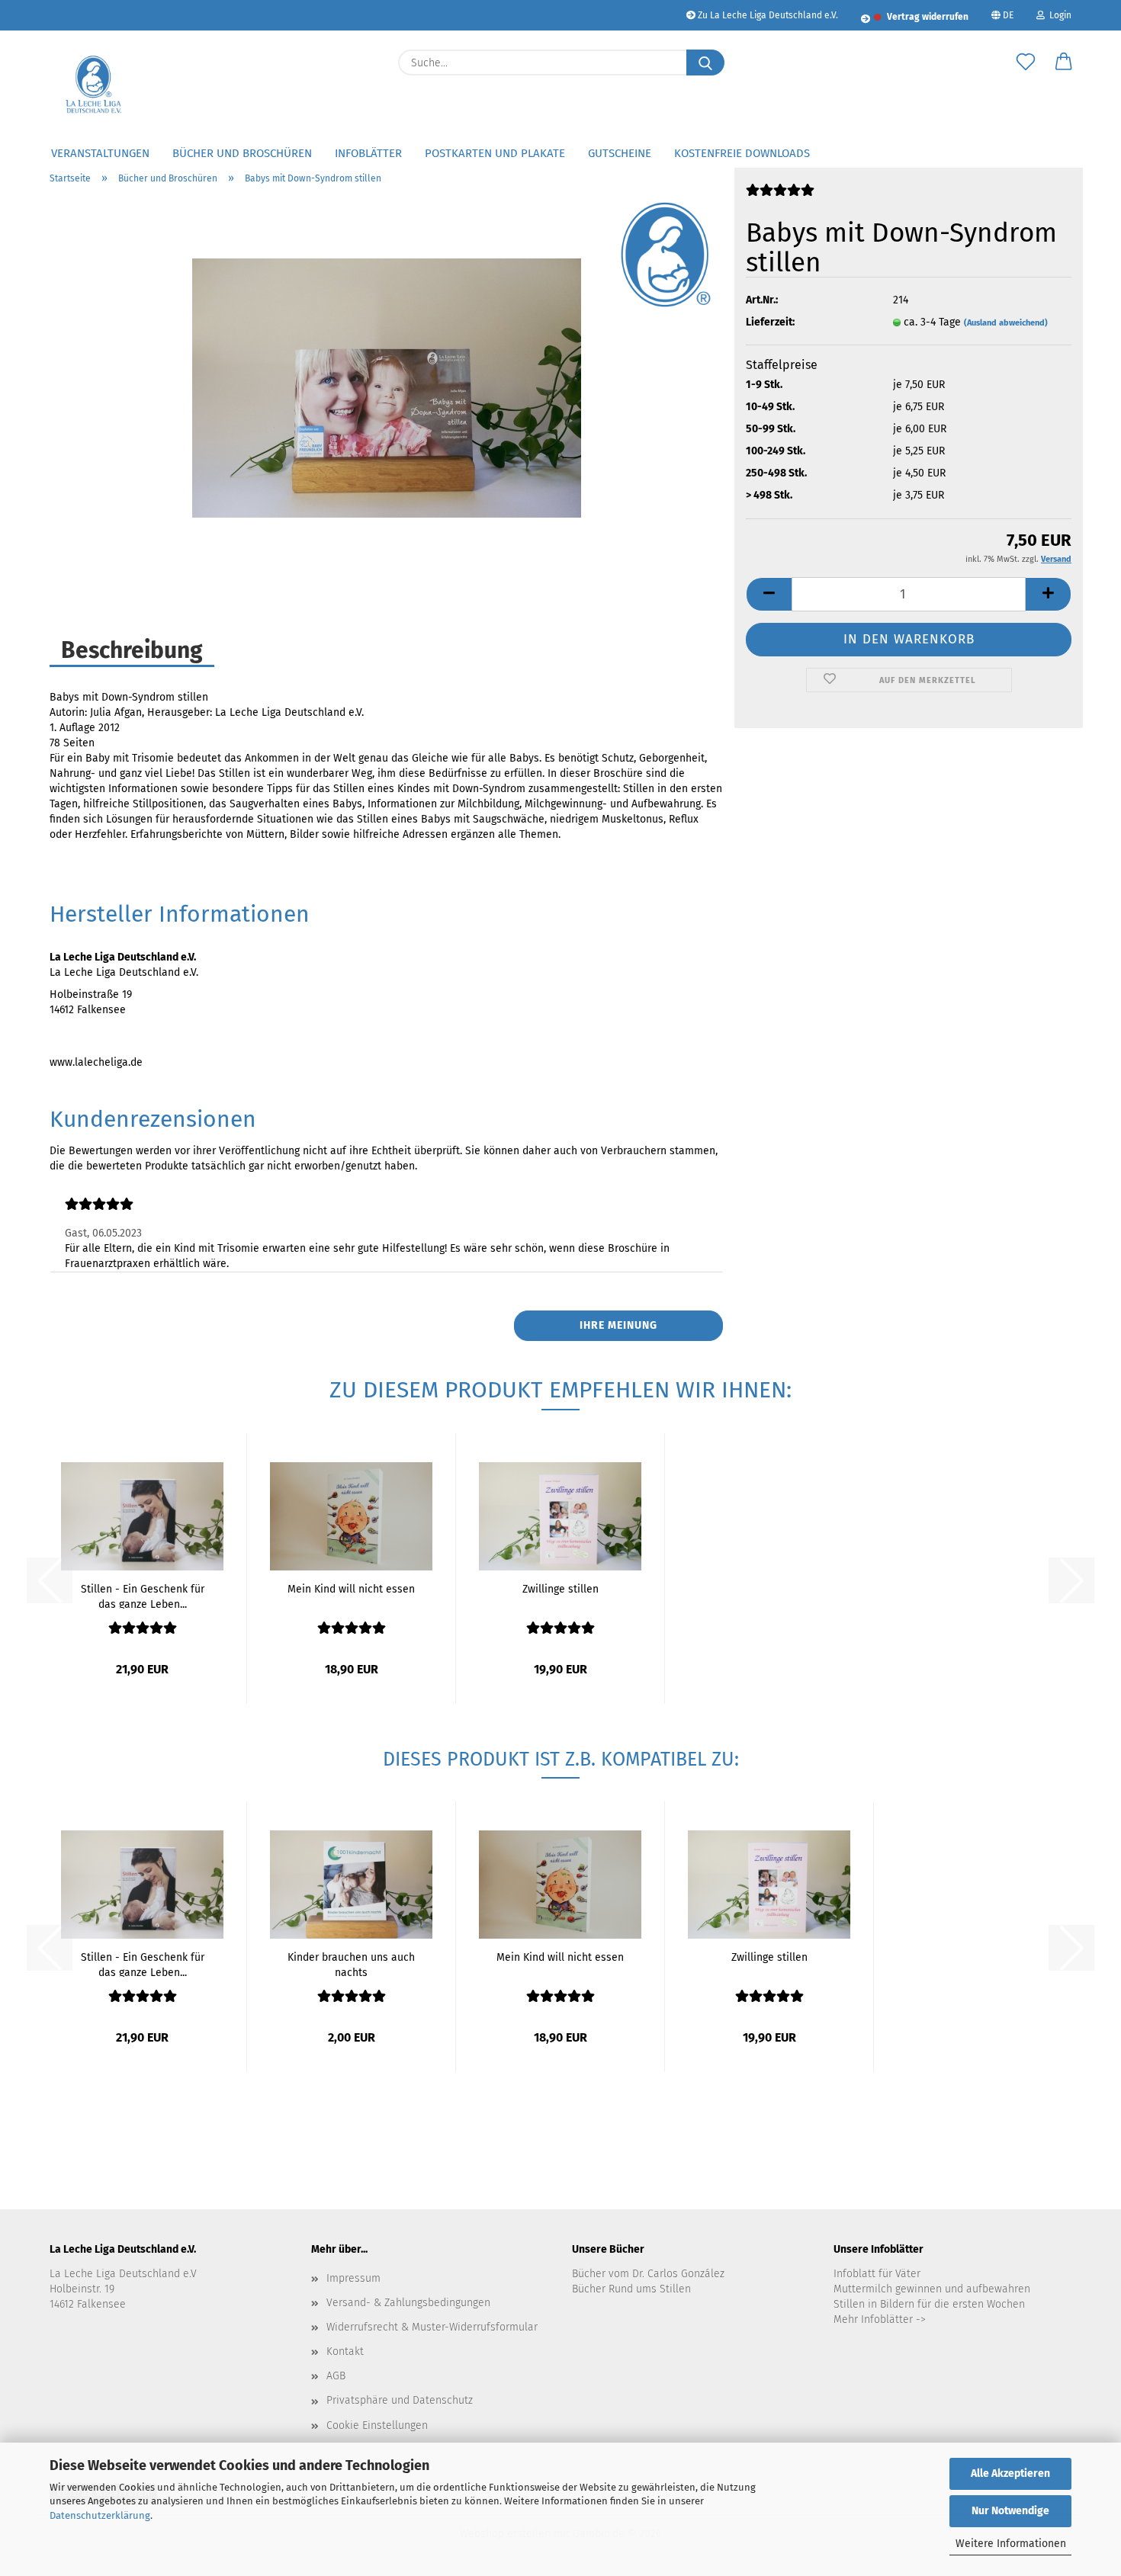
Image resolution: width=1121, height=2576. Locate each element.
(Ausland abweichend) (1006, 323)
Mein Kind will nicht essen (351, 1589)
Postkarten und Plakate (495, 153)
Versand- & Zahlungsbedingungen (408, 2303)
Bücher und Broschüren (242, 153)
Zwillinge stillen (560, 1589)
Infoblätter (368, 153)
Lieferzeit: (770, 322)
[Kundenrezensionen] (780, 196)
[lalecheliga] (96, 84)
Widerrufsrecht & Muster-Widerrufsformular (432, 2327)
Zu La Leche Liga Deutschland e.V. (767, 15)
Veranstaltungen (100, 153)
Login (1058, 15)
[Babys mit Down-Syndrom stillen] (387, 388)
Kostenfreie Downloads (742, 153)
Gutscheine (620, 153)
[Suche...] (705, 63)
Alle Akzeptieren (1010, 2473)
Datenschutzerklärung (100, 2515)
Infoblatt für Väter (877, 2274)
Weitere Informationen (1011, 2544)
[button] (1064, 63)
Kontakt (345, 2351)
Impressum (353, 2278)
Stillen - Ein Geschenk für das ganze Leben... (143, 1596)
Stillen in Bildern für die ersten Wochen (929, 2304)
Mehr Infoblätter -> (880, 2319)
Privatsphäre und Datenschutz (400, 2400)
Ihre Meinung (618, 1325)
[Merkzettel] (1026, 63)
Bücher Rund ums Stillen (631, 2289)
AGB (336, 2376)
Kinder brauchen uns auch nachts (351, 1964)
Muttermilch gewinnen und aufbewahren (932, 2289)
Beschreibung (132, 650)
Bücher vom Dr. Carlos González (648, 2274)
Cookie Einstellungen (377, 2425)
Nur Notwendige (1010, 2511)
